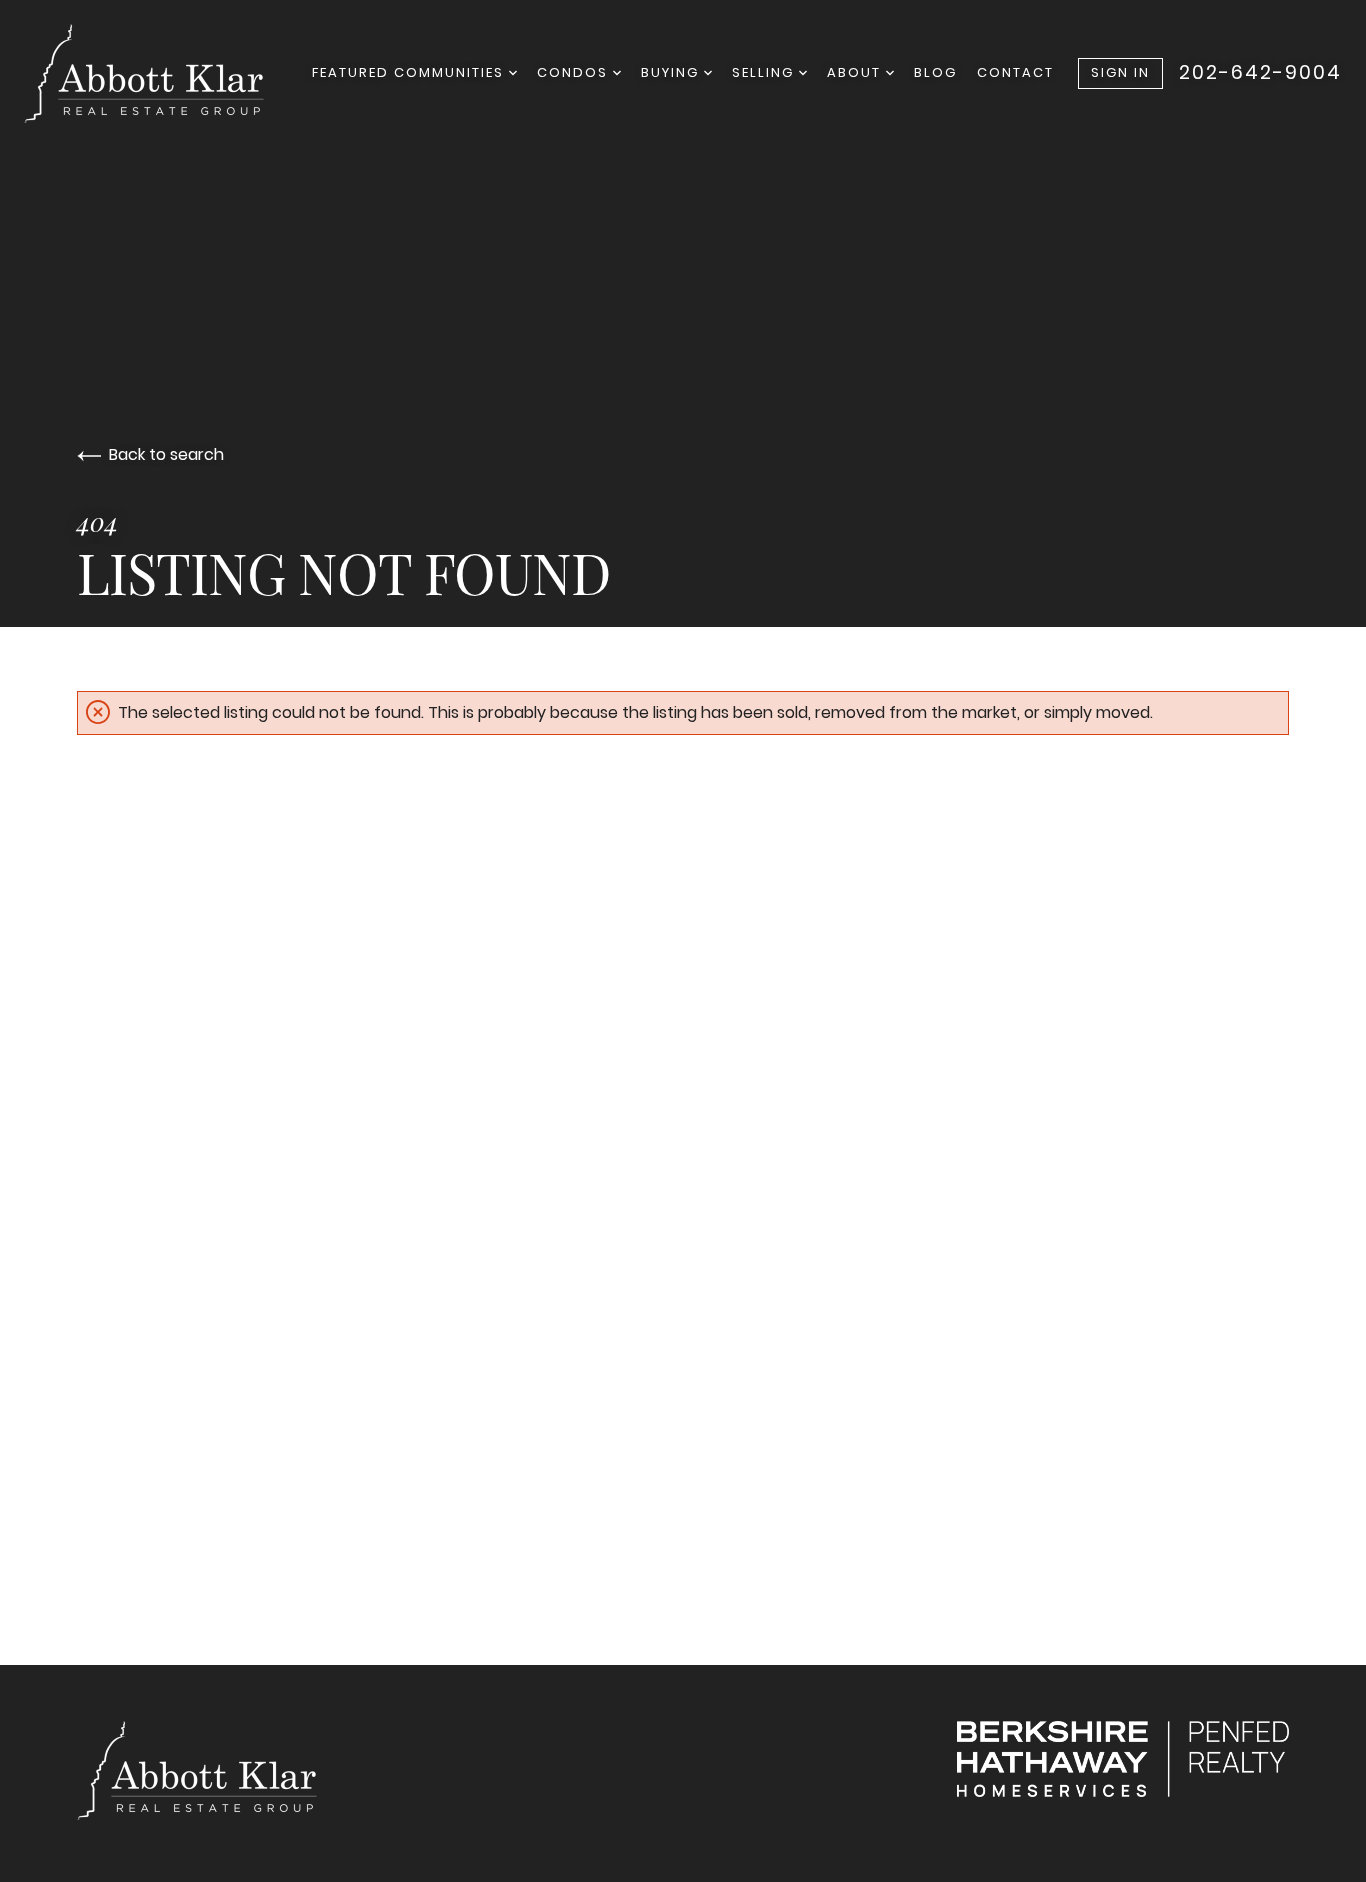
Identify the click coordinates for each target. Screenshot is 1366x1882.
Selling (765, 72)
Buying (672, 72)
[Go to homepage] (164, 73)
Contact (1015, 72)
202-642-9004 (1260, 73)
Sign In (1120, 72)
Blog (935, 72)
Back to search (166, 454)
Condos (575, 72)
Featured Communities (410, 72)
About (856, 72)
